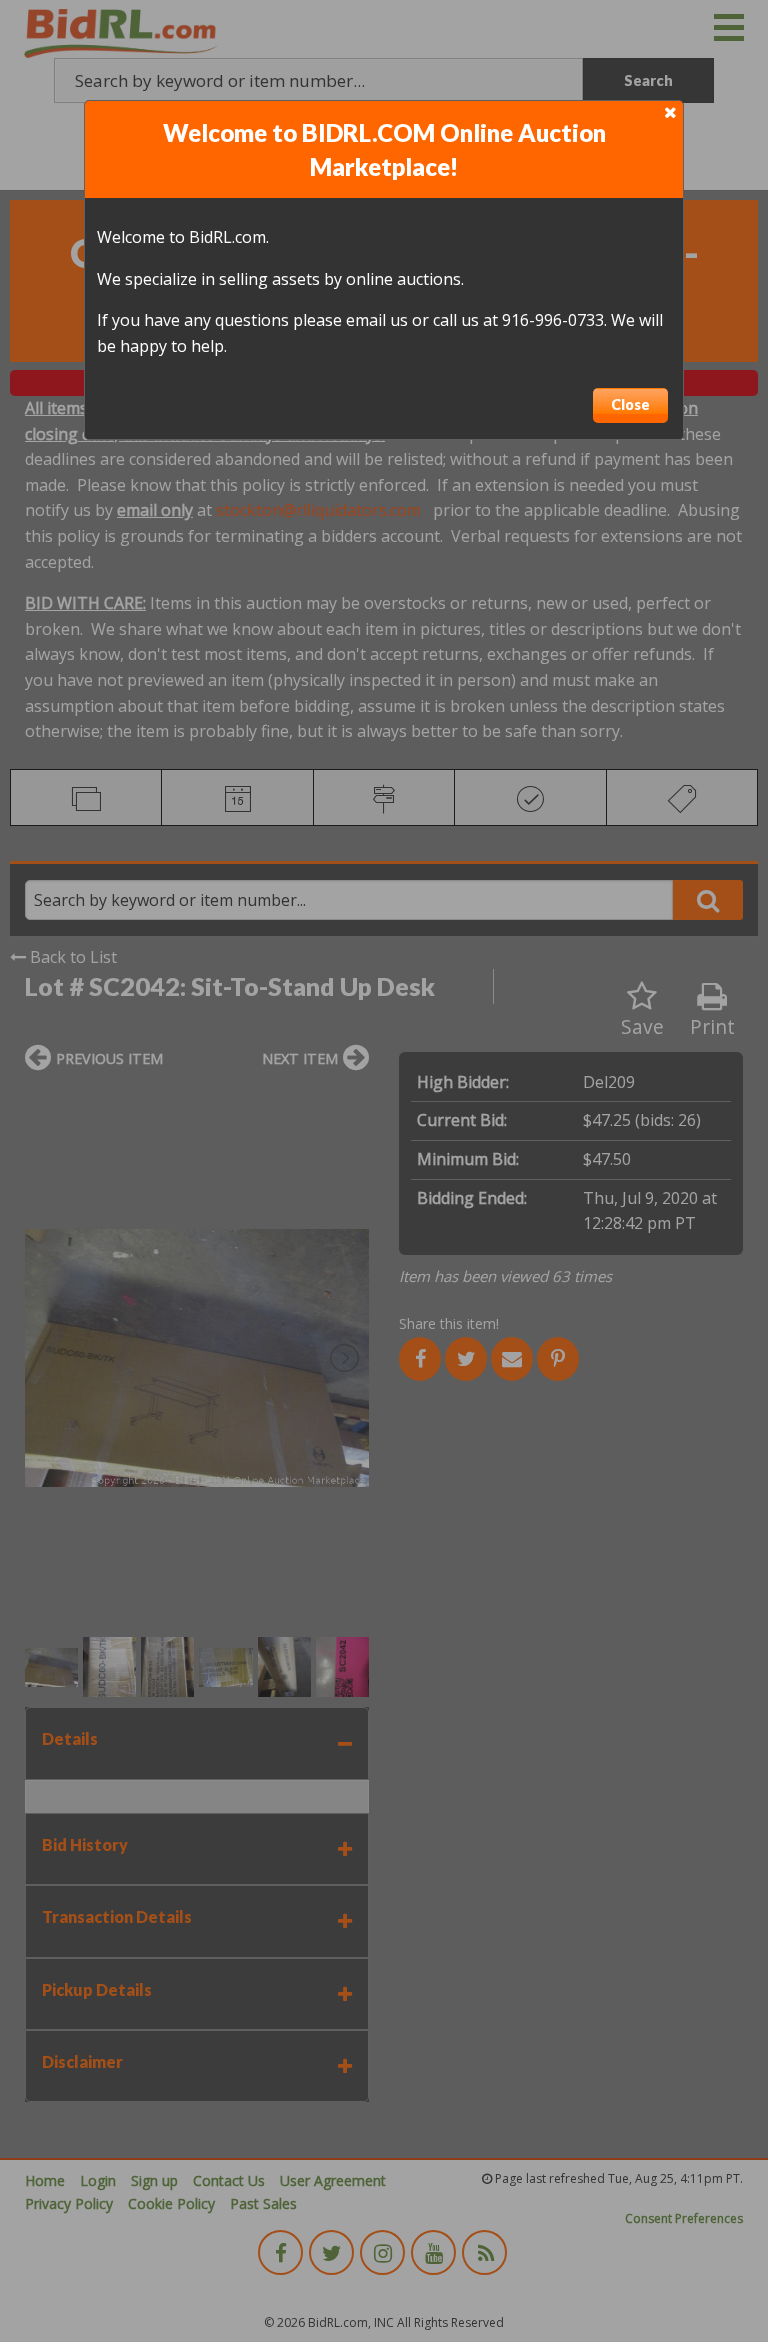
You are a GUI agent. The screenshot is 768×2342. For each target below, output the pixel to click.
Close (630, 404)
